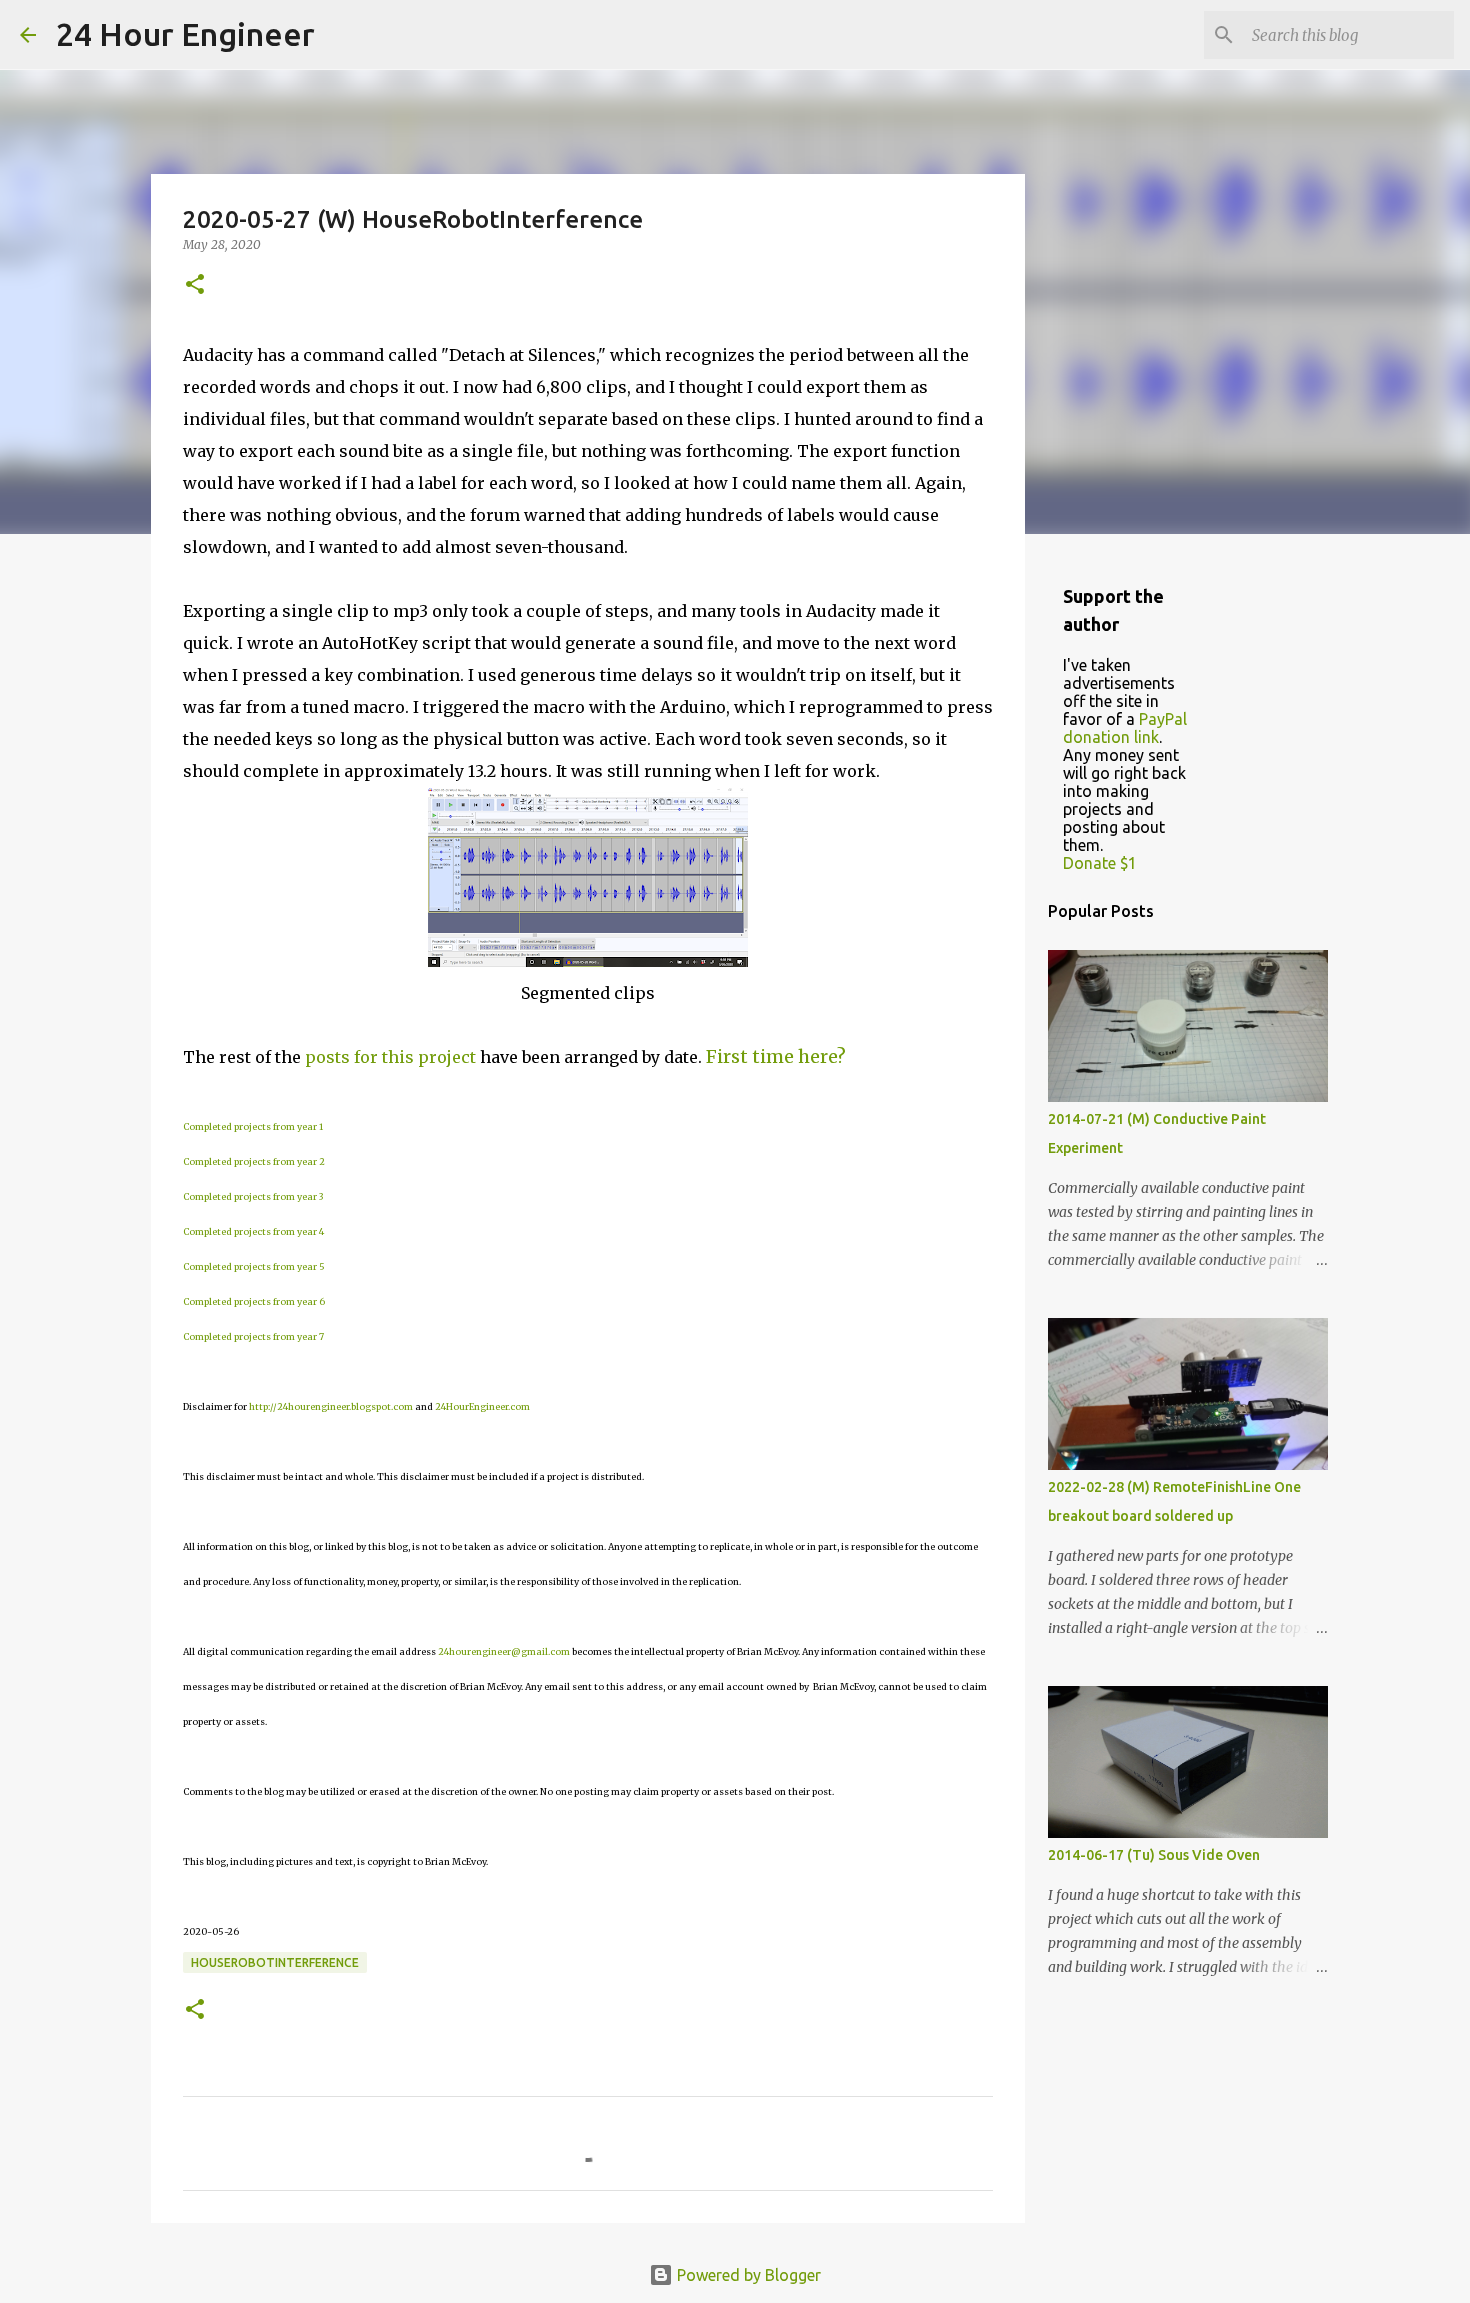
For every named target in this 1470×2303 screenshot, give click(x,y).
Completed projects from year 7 (253, 1336)
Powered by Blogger (747, 2275)
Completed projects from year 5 (254, 1266)
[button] (195, 285)
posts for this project (390, 1057)
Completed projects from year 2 (254, 1161)
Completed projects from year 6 (254, 1301)
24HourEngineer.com (482, 1406)
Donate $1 (1100, 863)
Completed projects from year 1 (253, 1126)
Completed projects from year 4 (253, 1231)
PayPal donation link (1125, 728)
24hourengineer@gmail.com (504, 1651)
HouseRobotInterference (275, 1962)
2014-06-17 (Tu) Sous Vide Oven (1154, 1855)
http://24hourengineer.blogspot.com (331, 1406)
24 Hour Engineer (185, 34)
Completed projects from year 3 (253, 1196)
